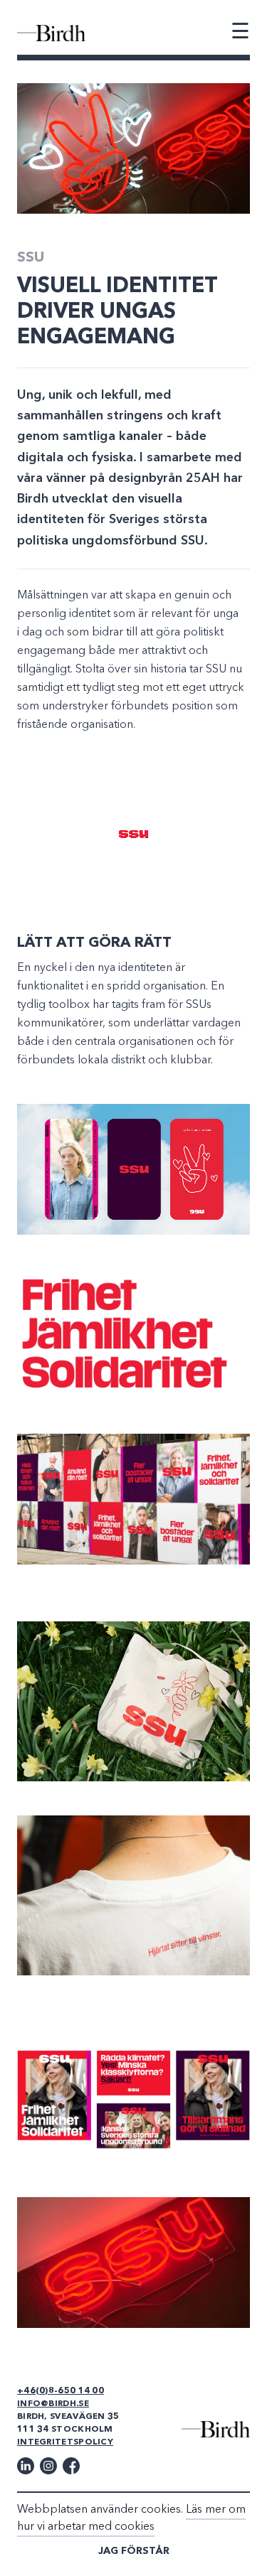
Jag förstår (134, 2551)
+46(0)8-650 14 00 (61, 2391)
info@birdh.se (53, 2404)
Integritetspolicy (65, 2442)
